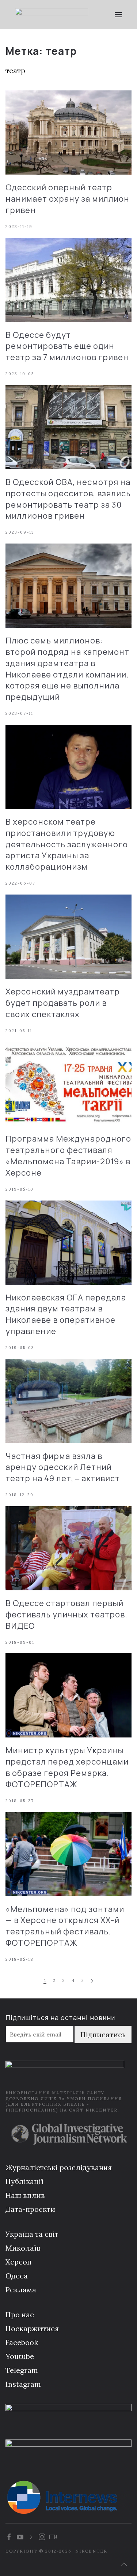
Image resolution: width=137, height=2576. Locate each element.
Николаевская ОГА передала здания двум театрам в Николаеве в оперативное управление (66, 1314)
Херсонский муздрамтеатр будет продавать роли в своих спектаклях (63, 1003)
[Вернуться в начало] (52, 15)
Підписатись (103, 2034)
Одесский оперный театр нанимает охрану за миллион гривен (67, 199)
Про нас (20, 2314)
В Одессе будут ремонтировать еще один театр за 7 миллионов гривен (67, 346)
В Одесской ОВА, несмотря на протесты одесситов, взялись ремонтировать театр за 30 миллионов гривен (68, 499)
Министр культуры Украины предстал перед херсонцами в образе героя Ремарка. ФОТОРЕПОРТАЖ (67, 1767)
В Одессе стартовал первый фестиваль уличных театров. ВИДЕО (66, 1614)
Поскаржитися (32, 2328)
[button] (119, 15)
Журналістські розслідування (59, 2167)
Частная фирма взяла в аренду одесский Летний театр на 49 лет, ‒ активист (63, 1467)
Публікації (24, 2181)
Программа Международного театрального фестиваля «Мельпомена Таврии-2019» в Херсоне (68, 1156)
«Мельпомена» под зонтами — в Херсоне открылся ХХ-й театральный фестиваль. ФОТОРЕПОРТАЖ (65, 1926)
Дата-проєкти (30, 2209)
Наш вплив (25, 2195)
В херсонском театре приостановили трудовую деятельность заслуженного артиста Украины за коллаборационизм (67, 844)
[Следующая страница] (92, 1981)
